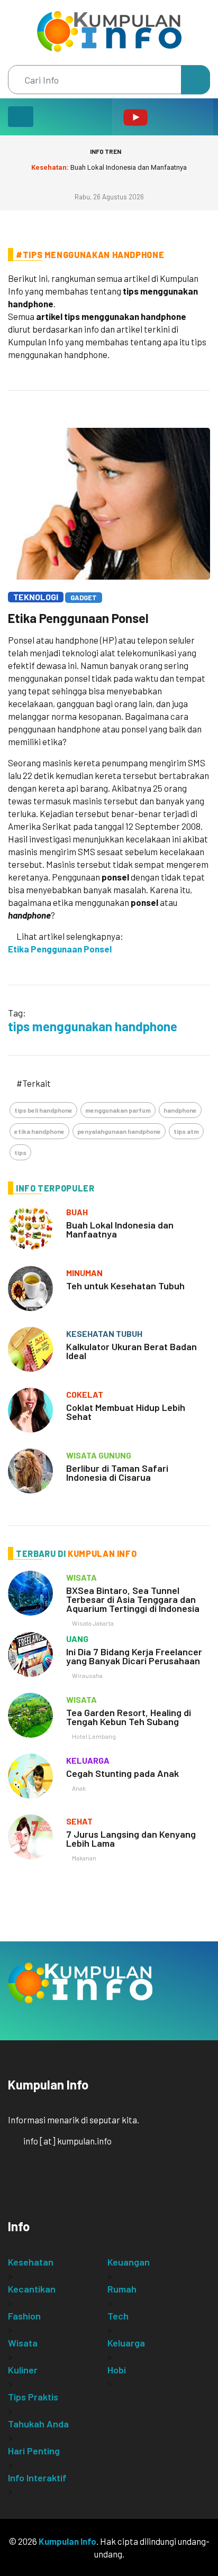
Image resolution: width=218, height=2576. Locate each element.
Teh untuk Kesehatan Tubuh (125, 1286)
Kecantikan (32, 2289)
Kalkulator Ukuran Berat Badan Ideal (131, 1351)
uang (77, 1639)
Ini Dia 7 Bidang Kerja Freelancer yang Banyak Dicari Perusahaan (134, 1656)
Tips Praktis (33, 2397)
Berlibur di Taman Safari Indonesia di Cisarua (117, 1473)
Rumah (122, 2289)
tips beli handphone (43, 1110)
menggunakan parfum (118, 1110)
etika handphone (39, 1131)
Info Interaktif (37, 2478)
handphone (180, 1110)
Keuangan (129, 2262)
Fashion (24, 2316)
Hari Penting (34, 2451)
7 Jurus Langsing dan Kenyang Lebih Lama (131, 1839)
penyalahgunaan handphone (119, 1131)
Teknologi (36, 597)
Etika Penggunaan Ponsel (78, 618)
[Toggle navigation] (21, 117)
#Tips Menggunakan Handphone (90, 255)
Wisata (23, 2343)
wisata (81, 1577)
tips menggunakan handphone (93, 1026)
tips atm (186, 1131)
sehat (79, 1821)
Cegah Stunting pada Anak (122, 1773)
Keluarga (126, 2343)
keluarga (88, 1760)
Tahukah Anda (38, 2424)
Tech (118, 2316)
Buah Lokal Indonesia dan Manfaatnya (109, 167)
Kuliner (23, 2370)
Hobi (117, 2370)
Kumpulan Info (67, 2541)
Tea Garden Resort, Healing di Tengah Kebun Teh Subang (129, 1717)
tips (20, 1152)
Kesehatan (31, 2262)
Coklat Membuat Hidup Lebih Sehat (126, 1412)
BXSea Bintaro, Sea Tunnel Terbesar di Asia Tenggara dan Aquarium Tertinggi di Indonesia (133, 1599)
